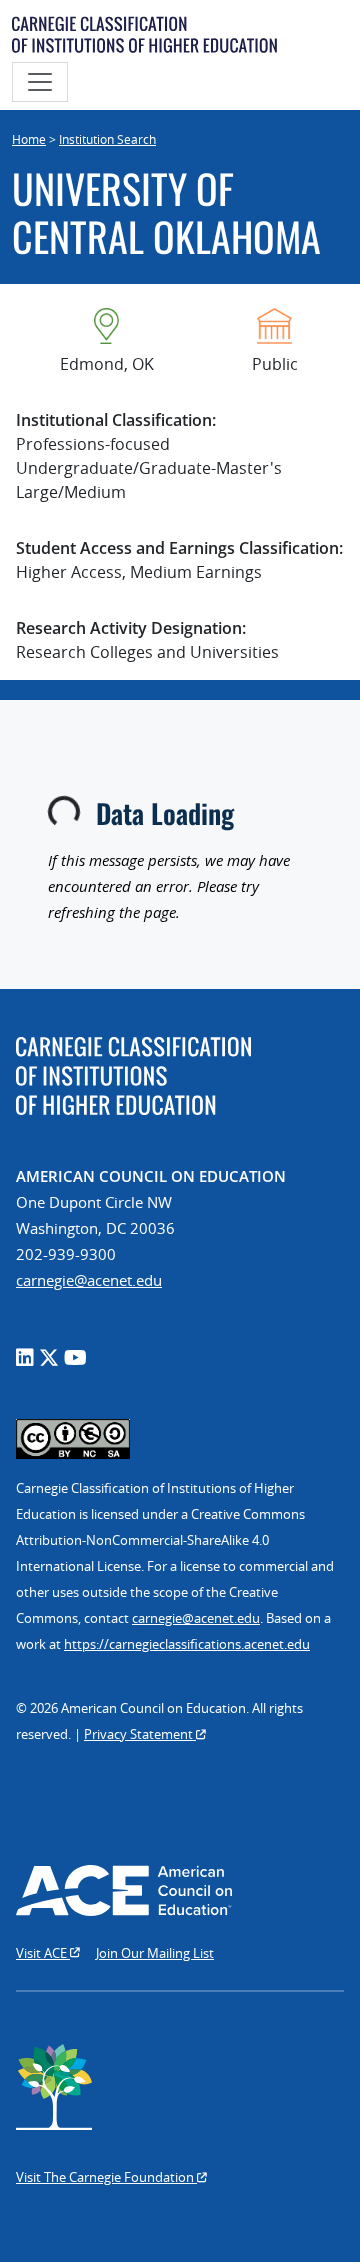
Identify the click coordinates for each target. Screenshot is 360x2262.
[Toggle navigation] (40, 82)
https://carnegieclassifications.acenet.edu (187, 1644)
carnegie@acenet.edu (89, 1280)
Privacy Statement (140, 1734)
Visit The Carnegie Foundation (106, 2177)
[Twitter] (49, 1357)
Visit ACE (43, 1953)
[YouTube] (75, 1357)
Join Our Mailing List (155, 1953)
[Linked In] (25, 1357)
